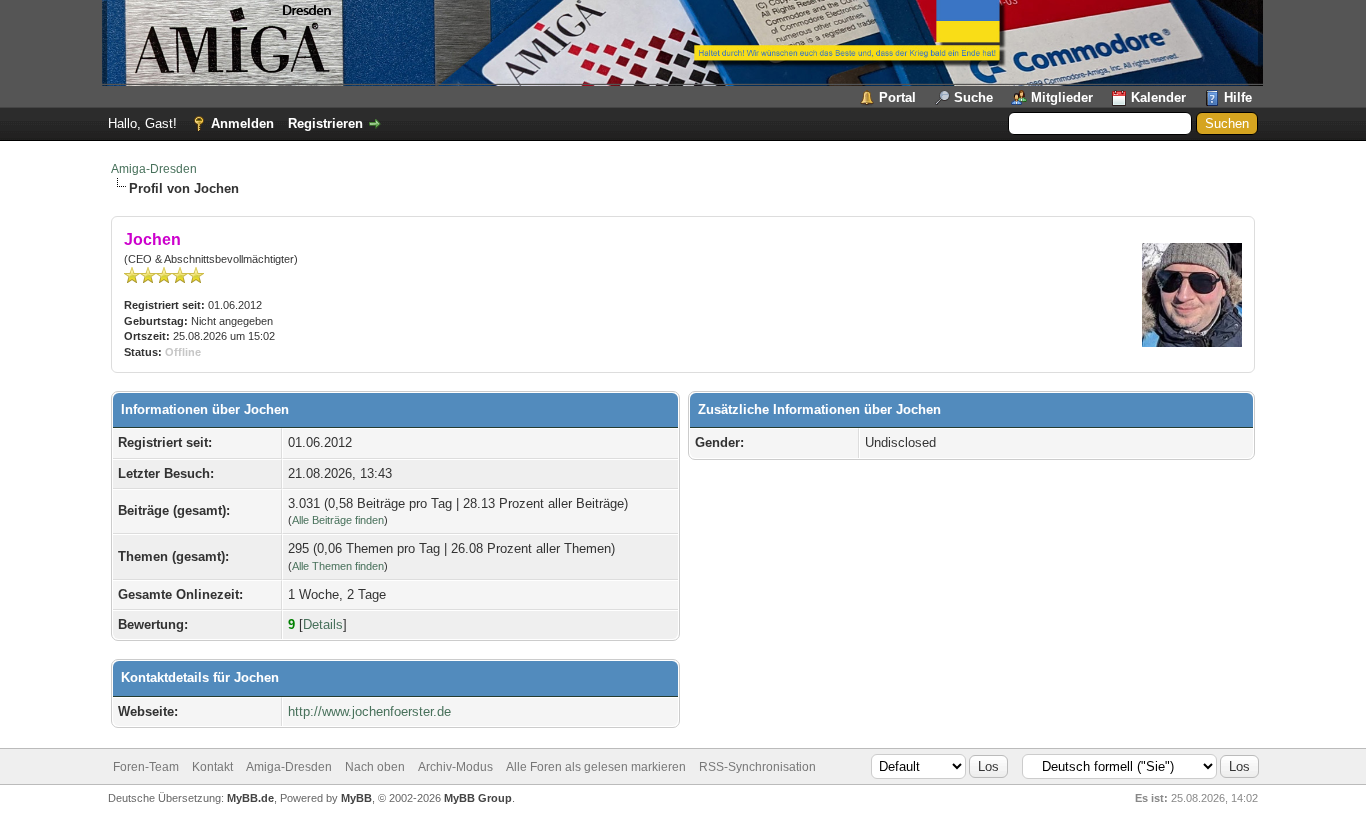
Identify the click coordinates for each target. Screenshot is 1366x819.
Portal (897, 97)
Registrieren (325, 123)
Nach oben (375, 767)
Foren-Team (146, 767)
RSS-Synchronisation (757, 767)
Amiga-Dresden (154, 169)
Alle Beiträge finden (338, 520)
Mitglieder (1062, 97)
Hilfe (1238, 97)
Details (323, 624)
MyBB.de (250, 798)
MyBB (356, 798)
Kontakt (212, 767)
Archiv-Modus (455, 767)
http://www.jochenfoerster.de (369, 711)
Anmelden (242, 123)
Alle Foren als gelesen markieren (596, 767)
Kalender (1158, 97)
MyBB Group (478, 798)
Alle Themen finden (338, 566)
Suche (973, 97)
